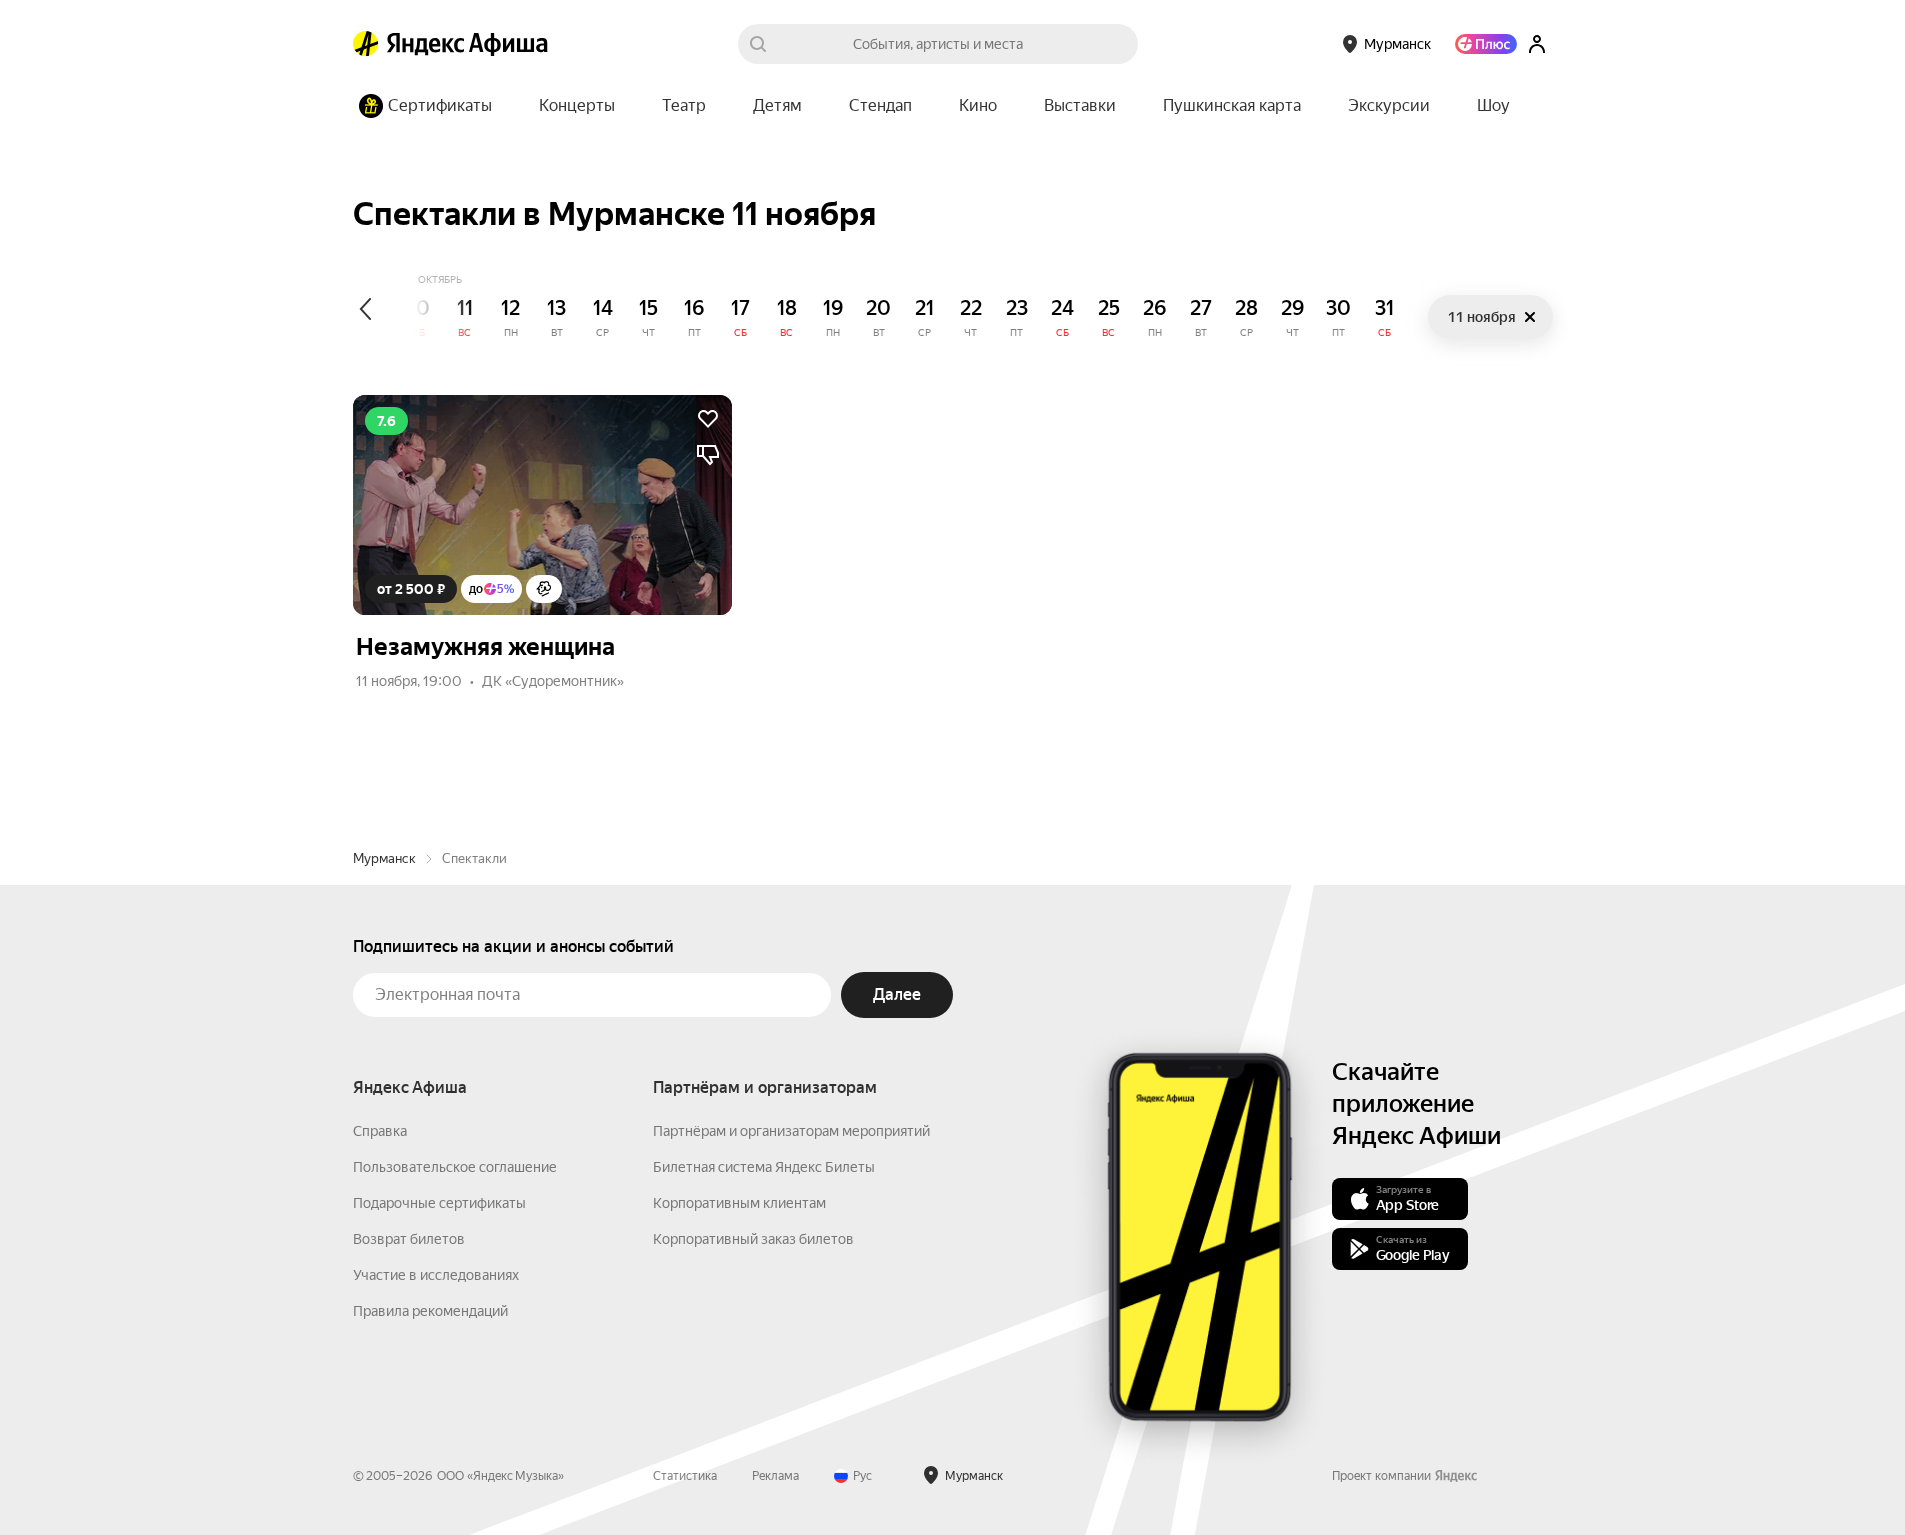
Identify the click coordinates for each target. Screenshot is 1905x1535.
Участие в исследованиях (436, 1275)
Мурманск (384, 858)
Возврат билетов (409, 1239)
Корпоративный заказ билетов (753, 1239)
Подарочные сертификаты (439, 1203)
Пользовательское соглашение (455, 1167)
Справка (380, 1131)
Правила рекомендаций (430, 1311)
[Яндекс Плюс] (1486, 44)
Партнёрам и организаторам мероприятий (791, 1131)
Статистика (685, 1476)
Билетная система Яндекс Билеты (764, 1167)
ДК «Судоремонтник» (553, 681)
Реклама (775, 1476)
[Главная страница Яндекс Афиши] (366, 44)
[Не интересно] (708, 455)
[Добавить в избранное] (708, 419)
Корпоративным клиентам (739, 1203)
